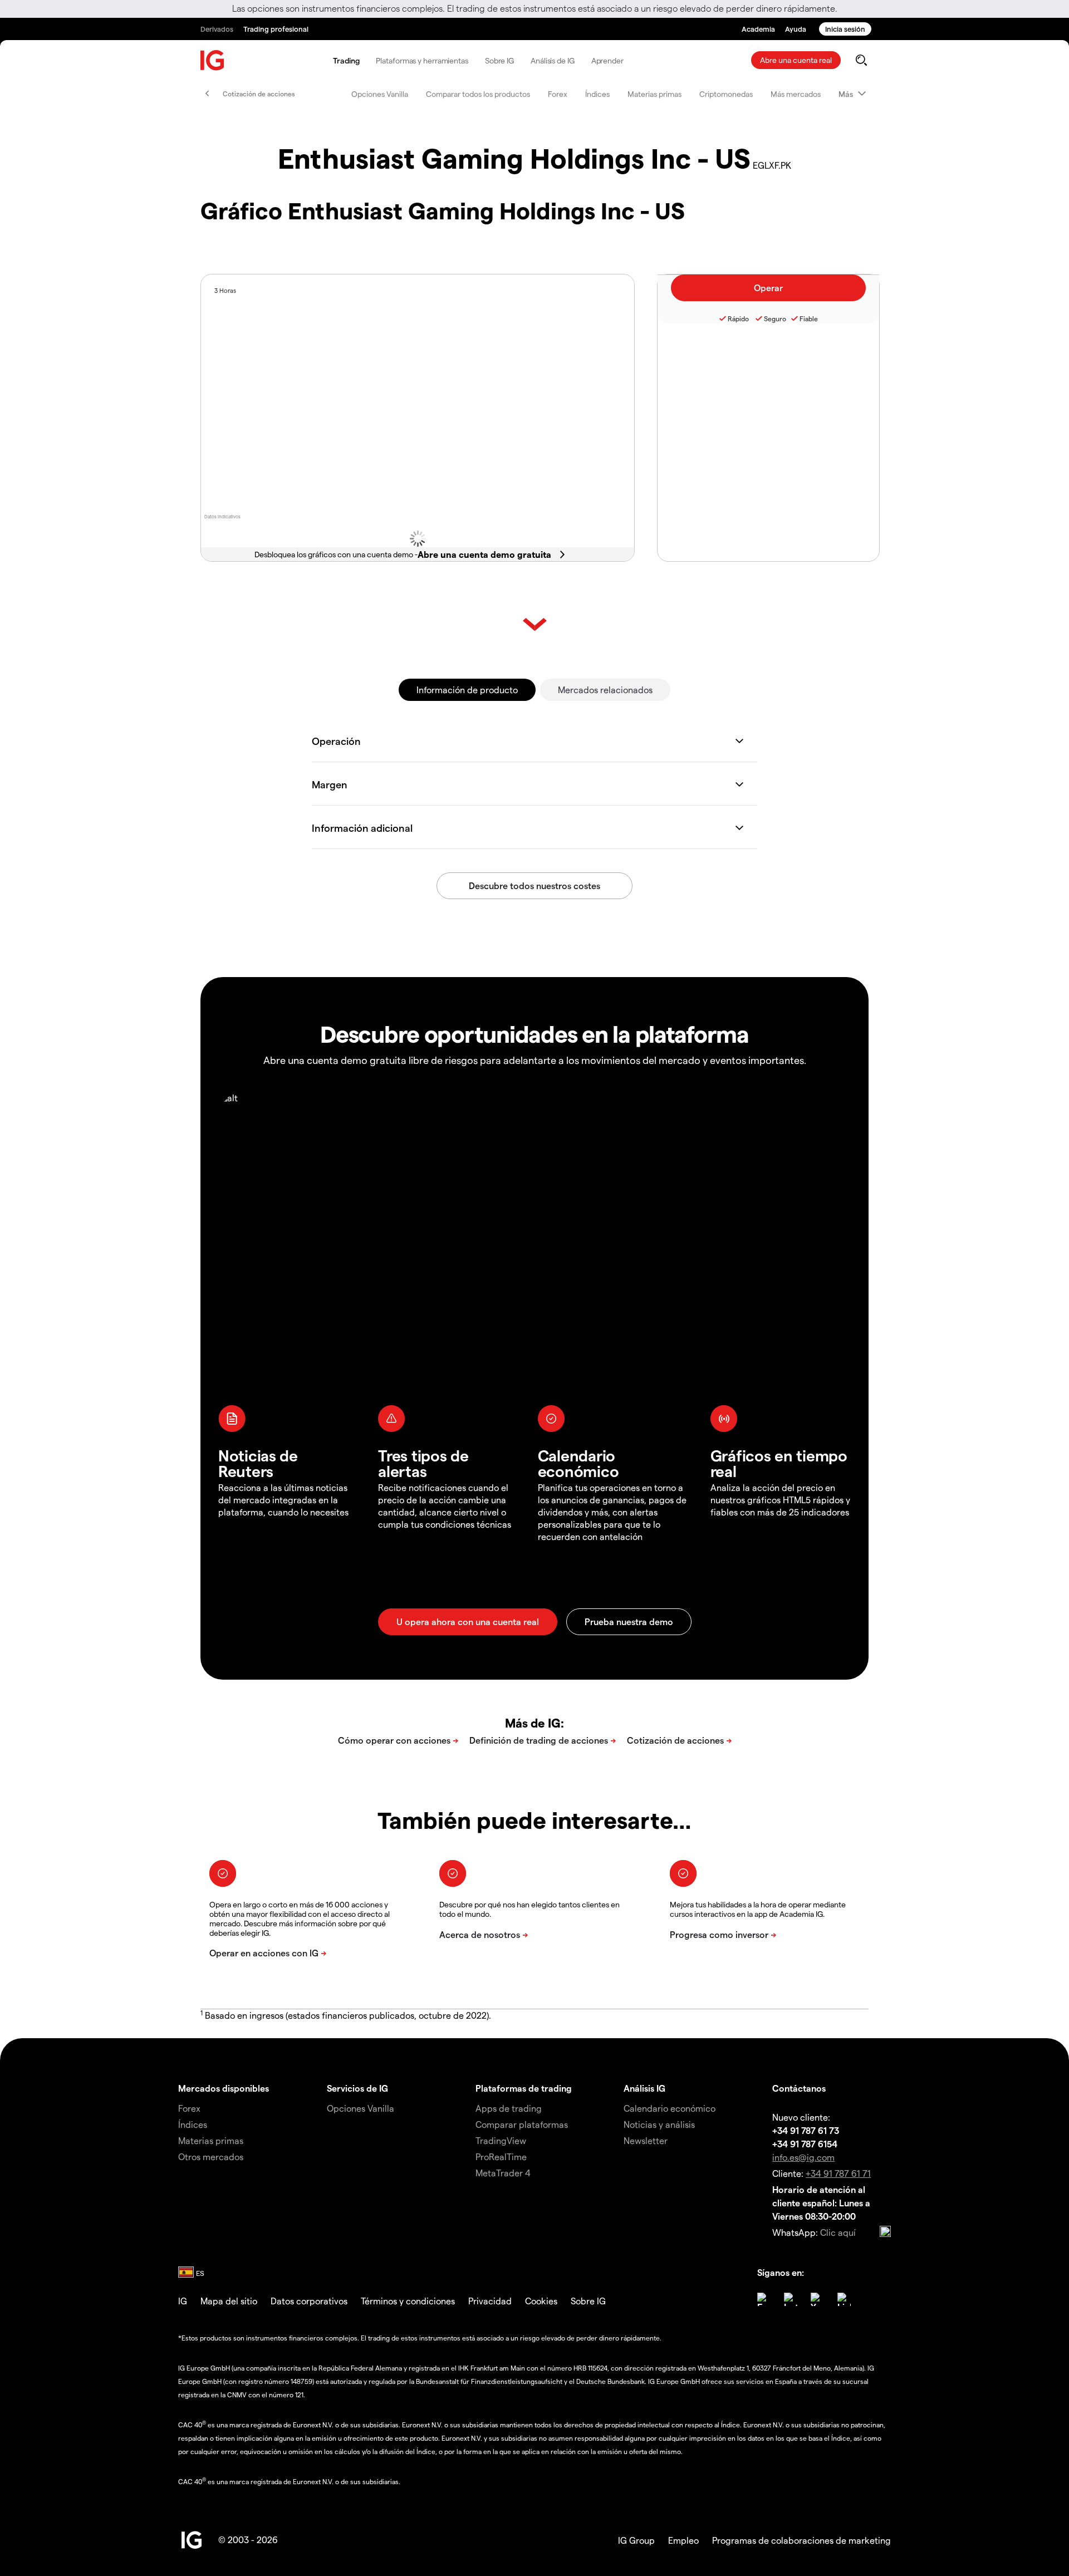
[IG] (213, 60)
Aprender (607, 60)
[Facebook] (764, 2299)
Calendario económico (670, 2108)
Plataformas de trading (524, 2088)
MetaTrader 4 (503, 2173)
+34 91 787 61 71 (838, 2173)
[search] (861, 60)
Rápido (738, 318)
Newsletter (646, 2140)
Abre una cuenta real (796, 60)
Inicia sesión (845, 29)
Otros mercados (211, 2157)
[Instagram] (791, 2299)
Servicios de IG (357, 2088)
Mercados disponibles (224, 2088)
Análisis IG (644, 2088)
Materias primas (654, 94)
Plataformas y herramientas (422, 60)
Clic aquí (838, 2232)
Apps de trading (509, 2108)
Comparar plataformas (522, 2124)
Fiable (809, 318)
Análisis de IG (553, 60)
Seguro (775, 318)
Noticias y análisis (659, 2124)
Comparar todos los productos (478, 94)
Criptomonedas (726, 94)
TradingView (501, 2140)
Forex (558, 94)
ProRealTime (501, 2157)
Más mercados (796, 94)
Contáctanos (799, 2088)
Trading (346, 60)
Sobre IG (499, 60)
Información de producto (467, 690)
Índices (597, 94)
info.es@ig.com (803, 2157)
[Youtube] (817, 2299)
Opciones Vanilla (380, 94)
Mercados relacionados (605, 690)
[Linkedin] (844, 2299)
